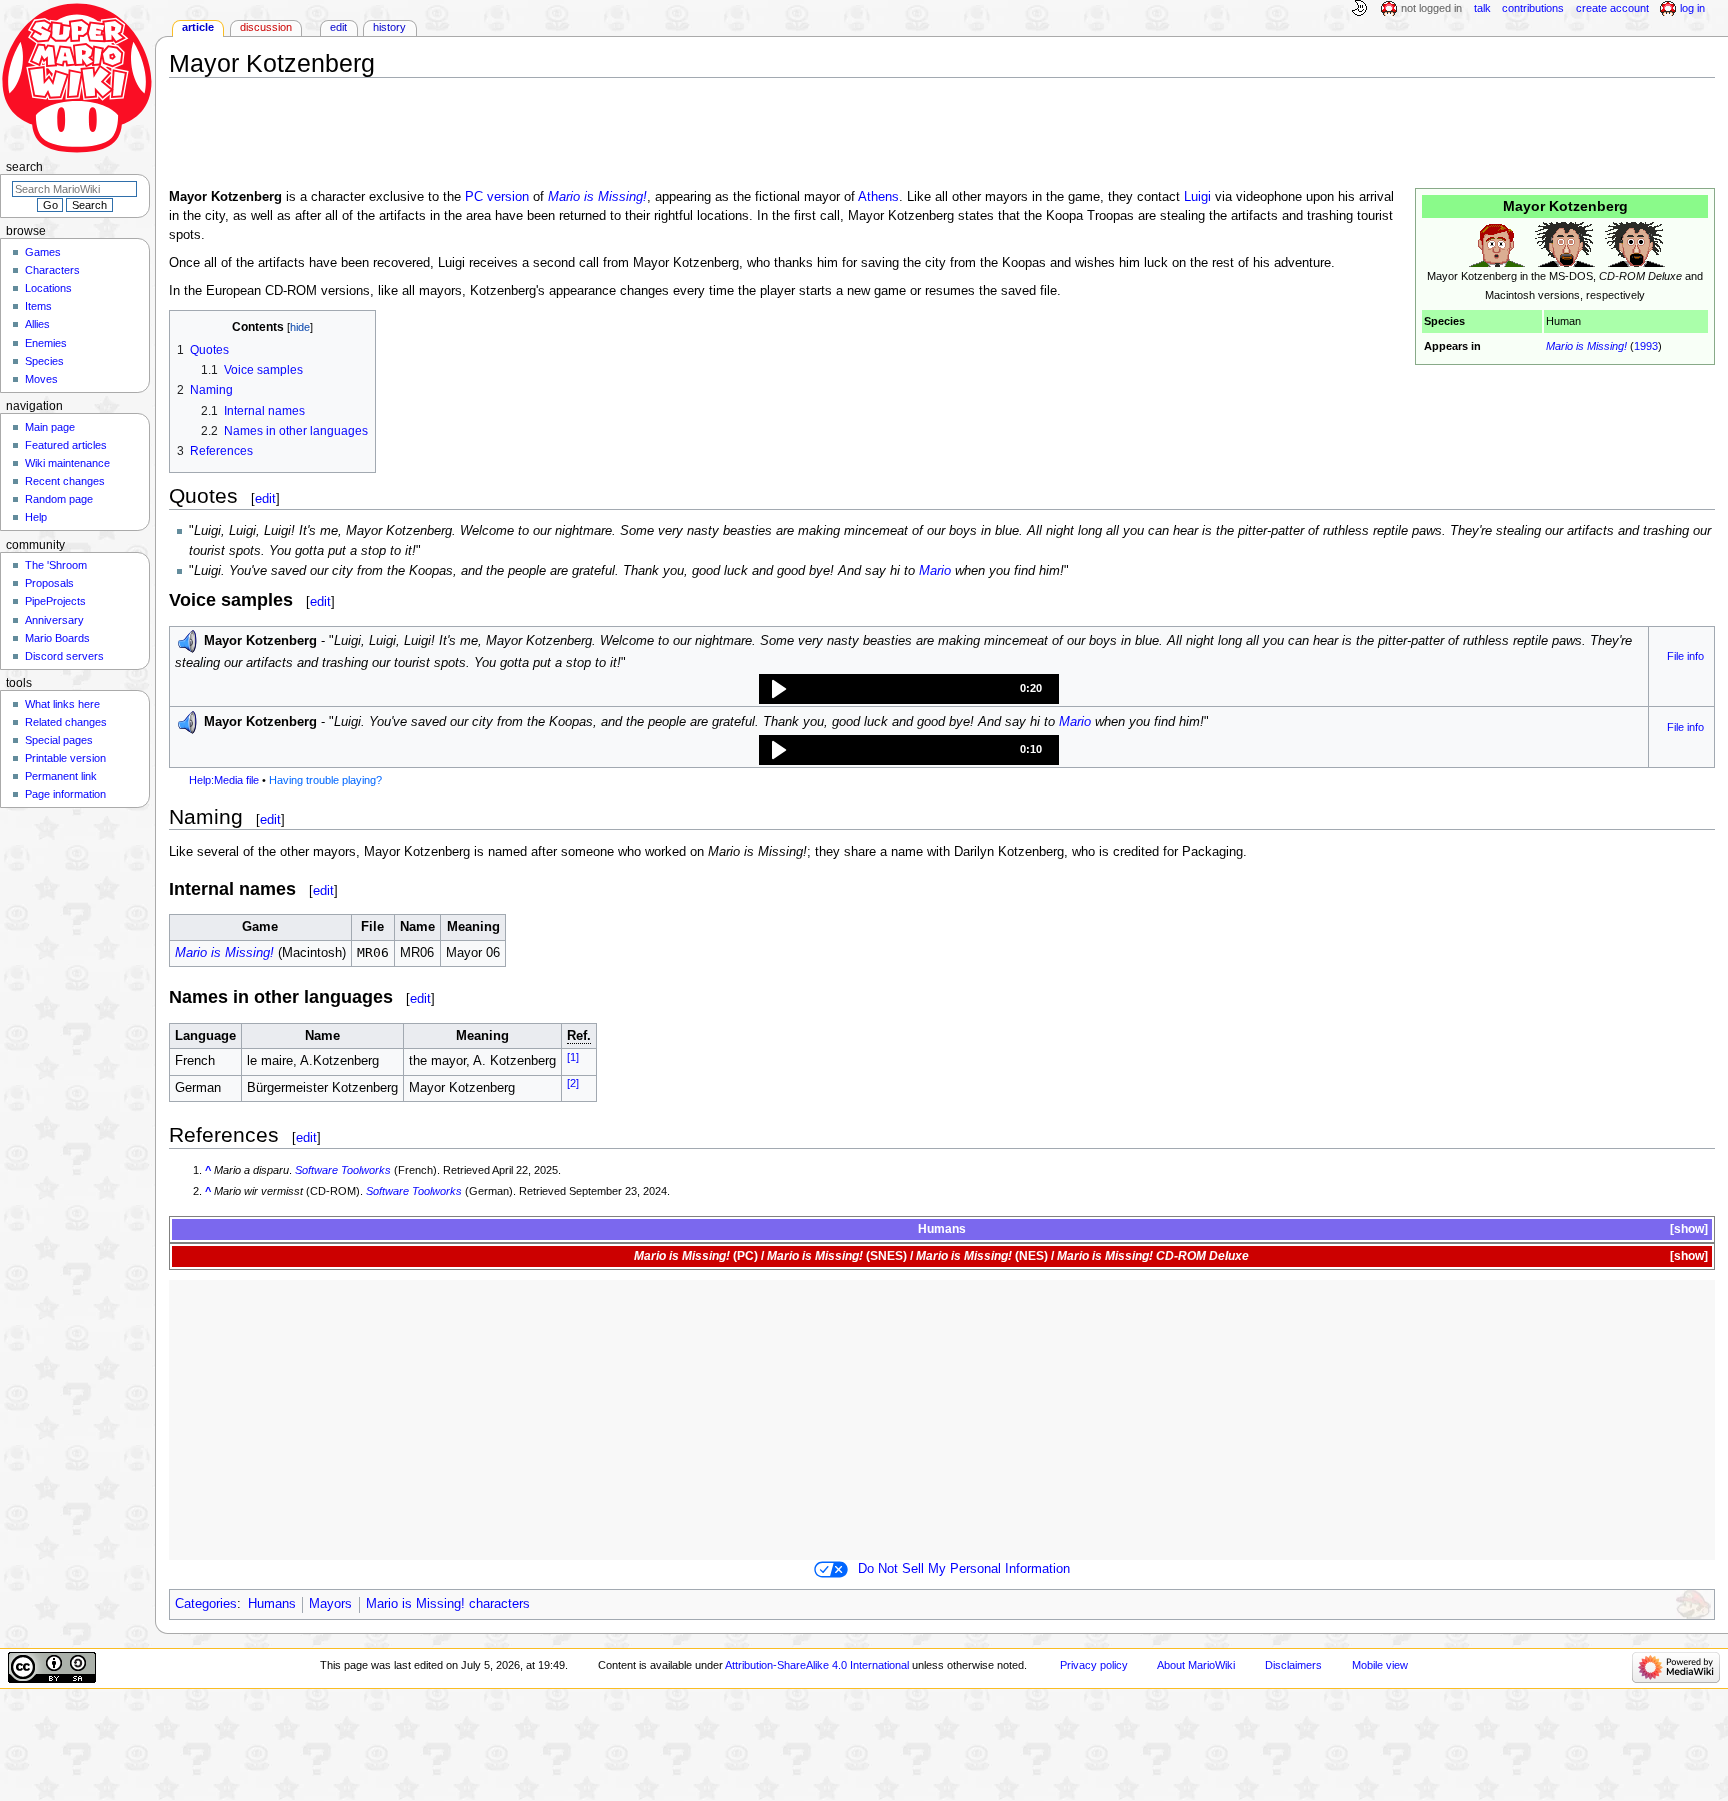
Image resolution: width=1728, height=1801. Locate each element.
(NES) (982, 1256)
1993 (1646, 346)
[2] (573, 1083)
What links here (62, 704)
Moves (41, 379)
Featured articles (66, 445)
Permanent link (61, 776)
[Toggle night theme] (1359, 9)
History (389, 27)
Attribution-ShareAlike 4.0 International (817, 1665)
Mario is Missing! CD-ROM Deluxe (1153, 1256)
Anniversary (54, 620)
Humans (272, 1604)
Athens (878, 197)
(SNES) (837, 1256)
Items (38, 306)
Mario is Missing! (1586, 346)
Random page (59, 499)
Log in (1692, 8)
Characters (52, 270)
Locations (48, 288)
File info (1685, 656)
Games (43, 252)
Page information (65, 794)
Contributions (1533, 8)
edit (265, 498)
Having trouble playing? (325, 780)
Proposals (49, 583)
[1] (573, 1057)
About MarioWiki (1196, 1665)
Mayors (330, 1604)
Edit (338, 27)
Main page (50, 427)
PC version (497, 197)
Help (36, 517)
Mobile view (1380, 1665)
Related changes (66, 722)
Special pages (59, 740)
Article (198, 27)
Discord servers (64, 656)
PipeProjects (55, 601)
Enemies (46, 343)
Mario (935, 571)
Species (44, 361)
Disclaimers (1293, 1665)
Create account (1612, 8)
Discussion (266, 27)
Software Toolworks (343, 1170)
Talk (1482, 8)
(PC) (696, 1256)
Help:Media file (224, 780)
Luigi (1197, 197)
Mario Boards (57, 638)
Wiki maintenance (67, 463)
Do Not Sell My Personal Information (964, 1569)
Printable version (65, 758)
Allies (37, 324)
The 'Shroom (56, 565)
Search (24, 167)
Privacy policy (1094, 1665)
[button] (909, 689)
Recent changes (65, 481)
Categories (206, 1604)
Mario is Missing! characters (448, 1604)
